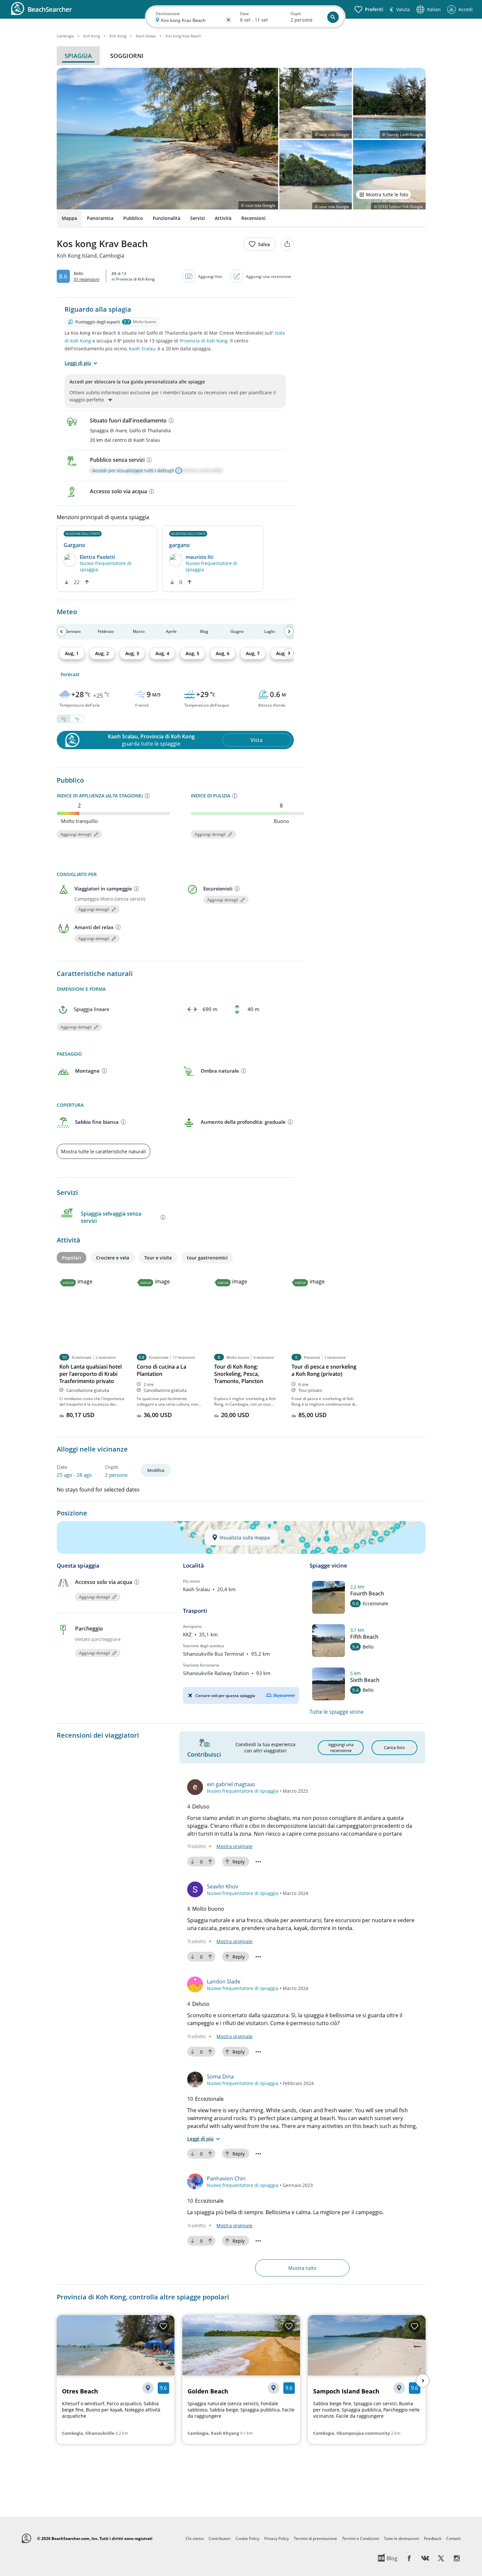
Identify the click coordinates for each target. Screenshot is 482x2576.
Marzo (139, 631)
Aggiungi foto (210, 276)
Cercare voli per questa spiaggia (225, 1696)
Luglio (270, 631)
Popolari (71, 1258)
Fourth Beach (367, 1593)
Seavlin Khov (222, 1886)
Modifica (156, 1470)
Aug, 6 (223, 653)
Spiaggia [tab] (78, 56)
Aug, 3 (132, 653)
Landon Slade (224, 1981)
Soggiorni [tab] (127, 56)
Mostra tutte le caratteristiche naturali (103, 1151)
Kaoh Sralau (142, 349)
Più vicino (191, 1581)
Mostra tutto (302, 2268)
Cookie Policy (247, 2538)
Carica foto (394, 1747)
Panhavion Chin (226, 2178)
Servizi (198, 218)
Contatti (453, 2538)
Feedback (433, 2538)
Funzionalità (167, 218)
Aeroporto (192, 1626)
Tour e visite (158, 1258)
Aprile (171, 631)
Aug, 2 (102, 653)
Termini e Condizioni (361, 2538)
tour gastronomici (207, 1258)
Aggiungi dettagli (76, 834)
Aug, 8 (283, 653)
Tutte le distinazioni (402, 2538)
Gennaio (73, 631)
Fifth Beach (364, 1637)
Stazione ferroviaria (201, 1665)
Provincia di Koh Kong (204, 341)
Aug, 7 (253, 653)
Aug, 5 (192, 653)
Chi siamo (195, 2538)
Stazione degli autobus (204, 1646)
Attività (223, 218)
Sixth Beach (365, 1680)
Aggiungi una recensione (269, 276)
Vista (257, 740)
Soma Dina (220, 2077)
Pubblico (133, 218)
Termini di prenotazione (315, 2538)
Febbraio (106, 631)
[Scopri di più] (171, 420)
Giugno (237, 631)
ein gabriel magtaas (231, 1784)
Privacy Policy (277, 2538)
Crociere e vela (113, 1258)
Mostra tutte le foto (387, 195)
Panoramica (100, 218)
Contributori (220, 2538)
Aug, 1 (72, 653)
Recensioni (253, 218)
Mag (204, 631)
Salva (264, 244)
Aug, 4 (162, 653)
